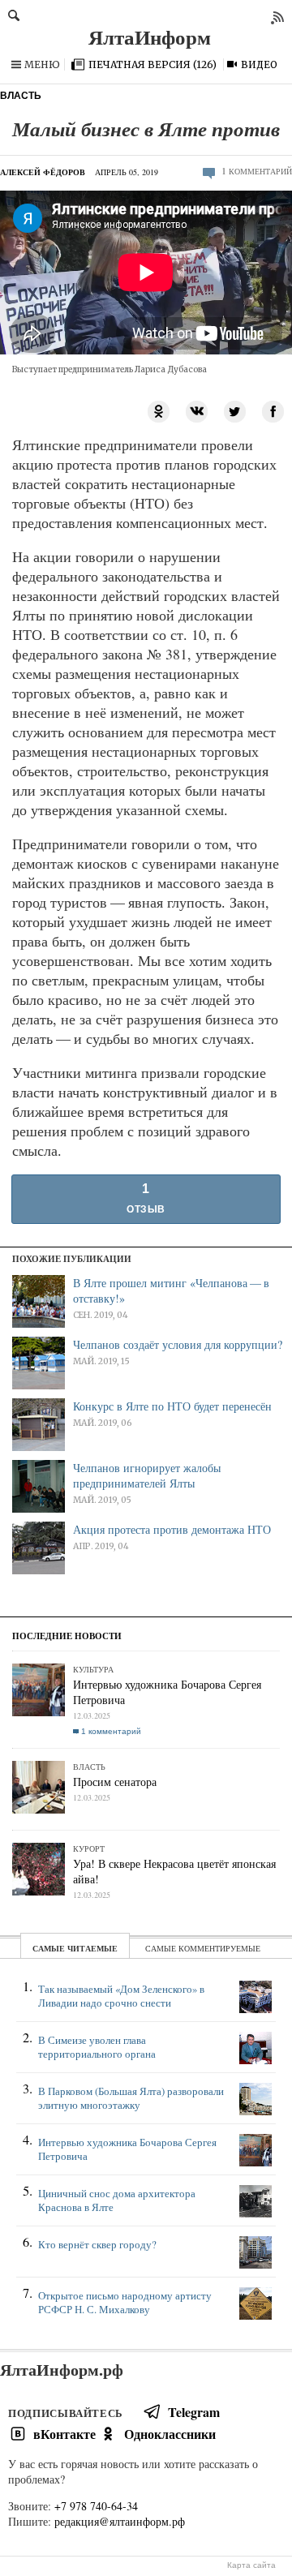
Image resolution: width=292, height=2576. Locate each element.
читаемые (92, 1948)
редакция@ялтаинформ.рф (120, 2521)
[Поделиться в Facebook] (273, 410)
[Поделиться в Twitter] (235, 410)
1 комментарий (111, 1731)
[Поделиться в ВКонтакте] (197, 410)
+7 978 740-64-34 (96, 2506)
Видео (259, 64)
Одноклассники (170, 2434)
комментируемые (219, 1948)
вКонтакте (64, 2434)
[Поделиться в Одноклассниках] (159, 410)
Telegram (194, 2412)
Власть (21, 96)
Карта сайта (251, 2565)
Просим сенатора (115, 1782)
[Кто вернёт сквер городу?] (146, 2261)
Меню (42, 64)
